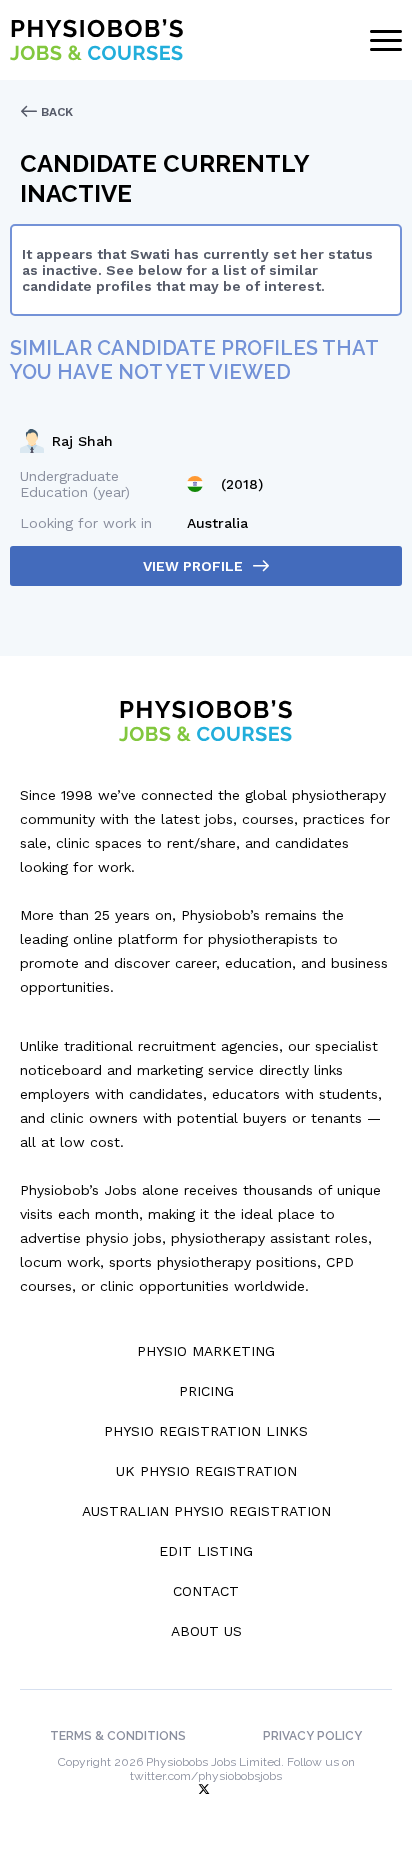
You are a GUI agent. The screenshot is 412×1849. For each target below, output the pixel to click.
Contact (206, 1591)
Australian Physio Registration (206, 1511)
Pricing (206, 1391)
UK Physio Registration (206, 1471)
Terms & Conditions (118, 1736)
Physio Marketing (206, 1351)
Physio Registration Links (206, 1431)
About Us (206, 1631)
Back (55, 112)
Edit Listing (206, 1551)
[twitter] (206, 1790)
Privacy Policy (312, 1736)
